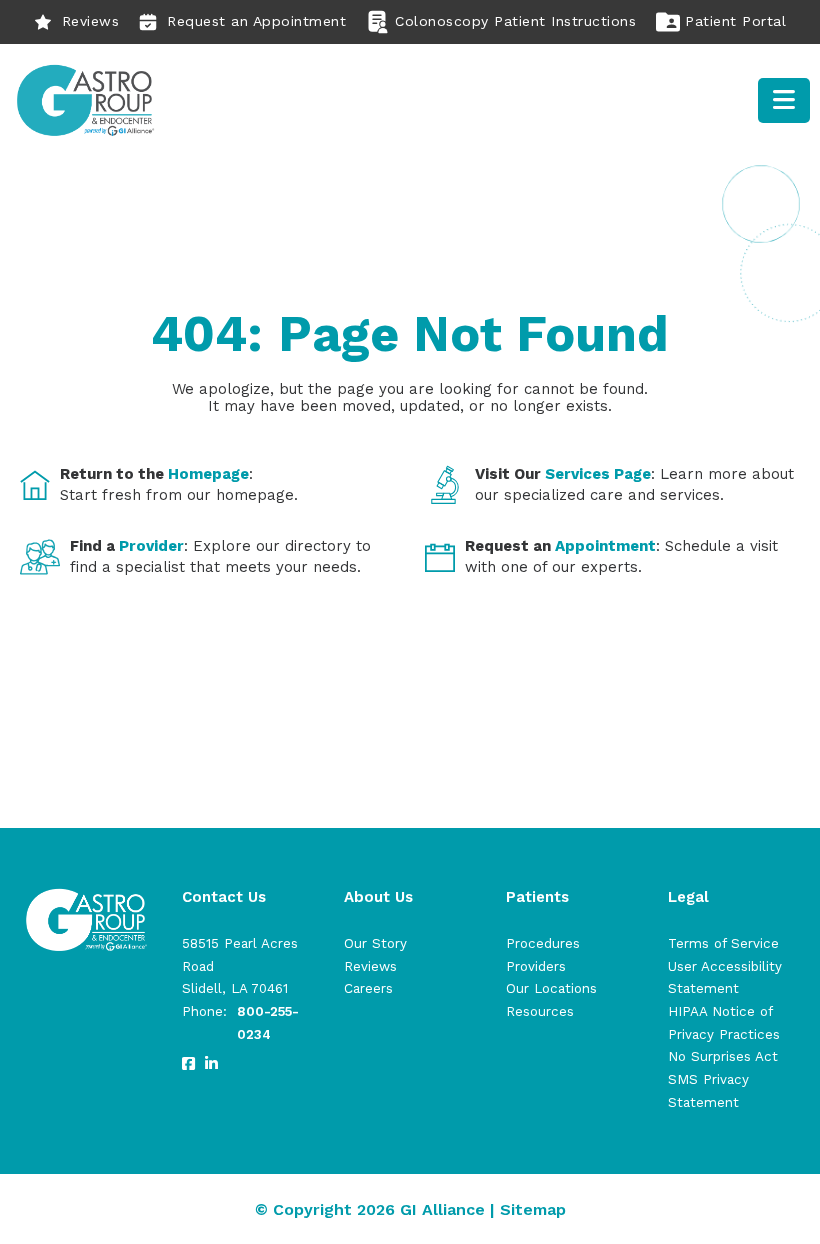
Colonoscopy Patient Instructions (515, 21)
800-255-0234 (268, 1023)
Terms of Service (723, 943)
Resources (540, 1011)
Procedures (543, 943)
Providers (536, 966)
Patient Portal (735, 21)
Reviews (91, 21)
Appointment (605, 546)
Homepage (208, 474)
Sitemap (533, 1209)
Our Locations (551, 988)
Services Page (598, 474)
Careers (368, 988)
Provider (151, 546)
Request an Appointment (256, 21)
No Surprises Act (723, 1056)
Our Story (375, 943)
